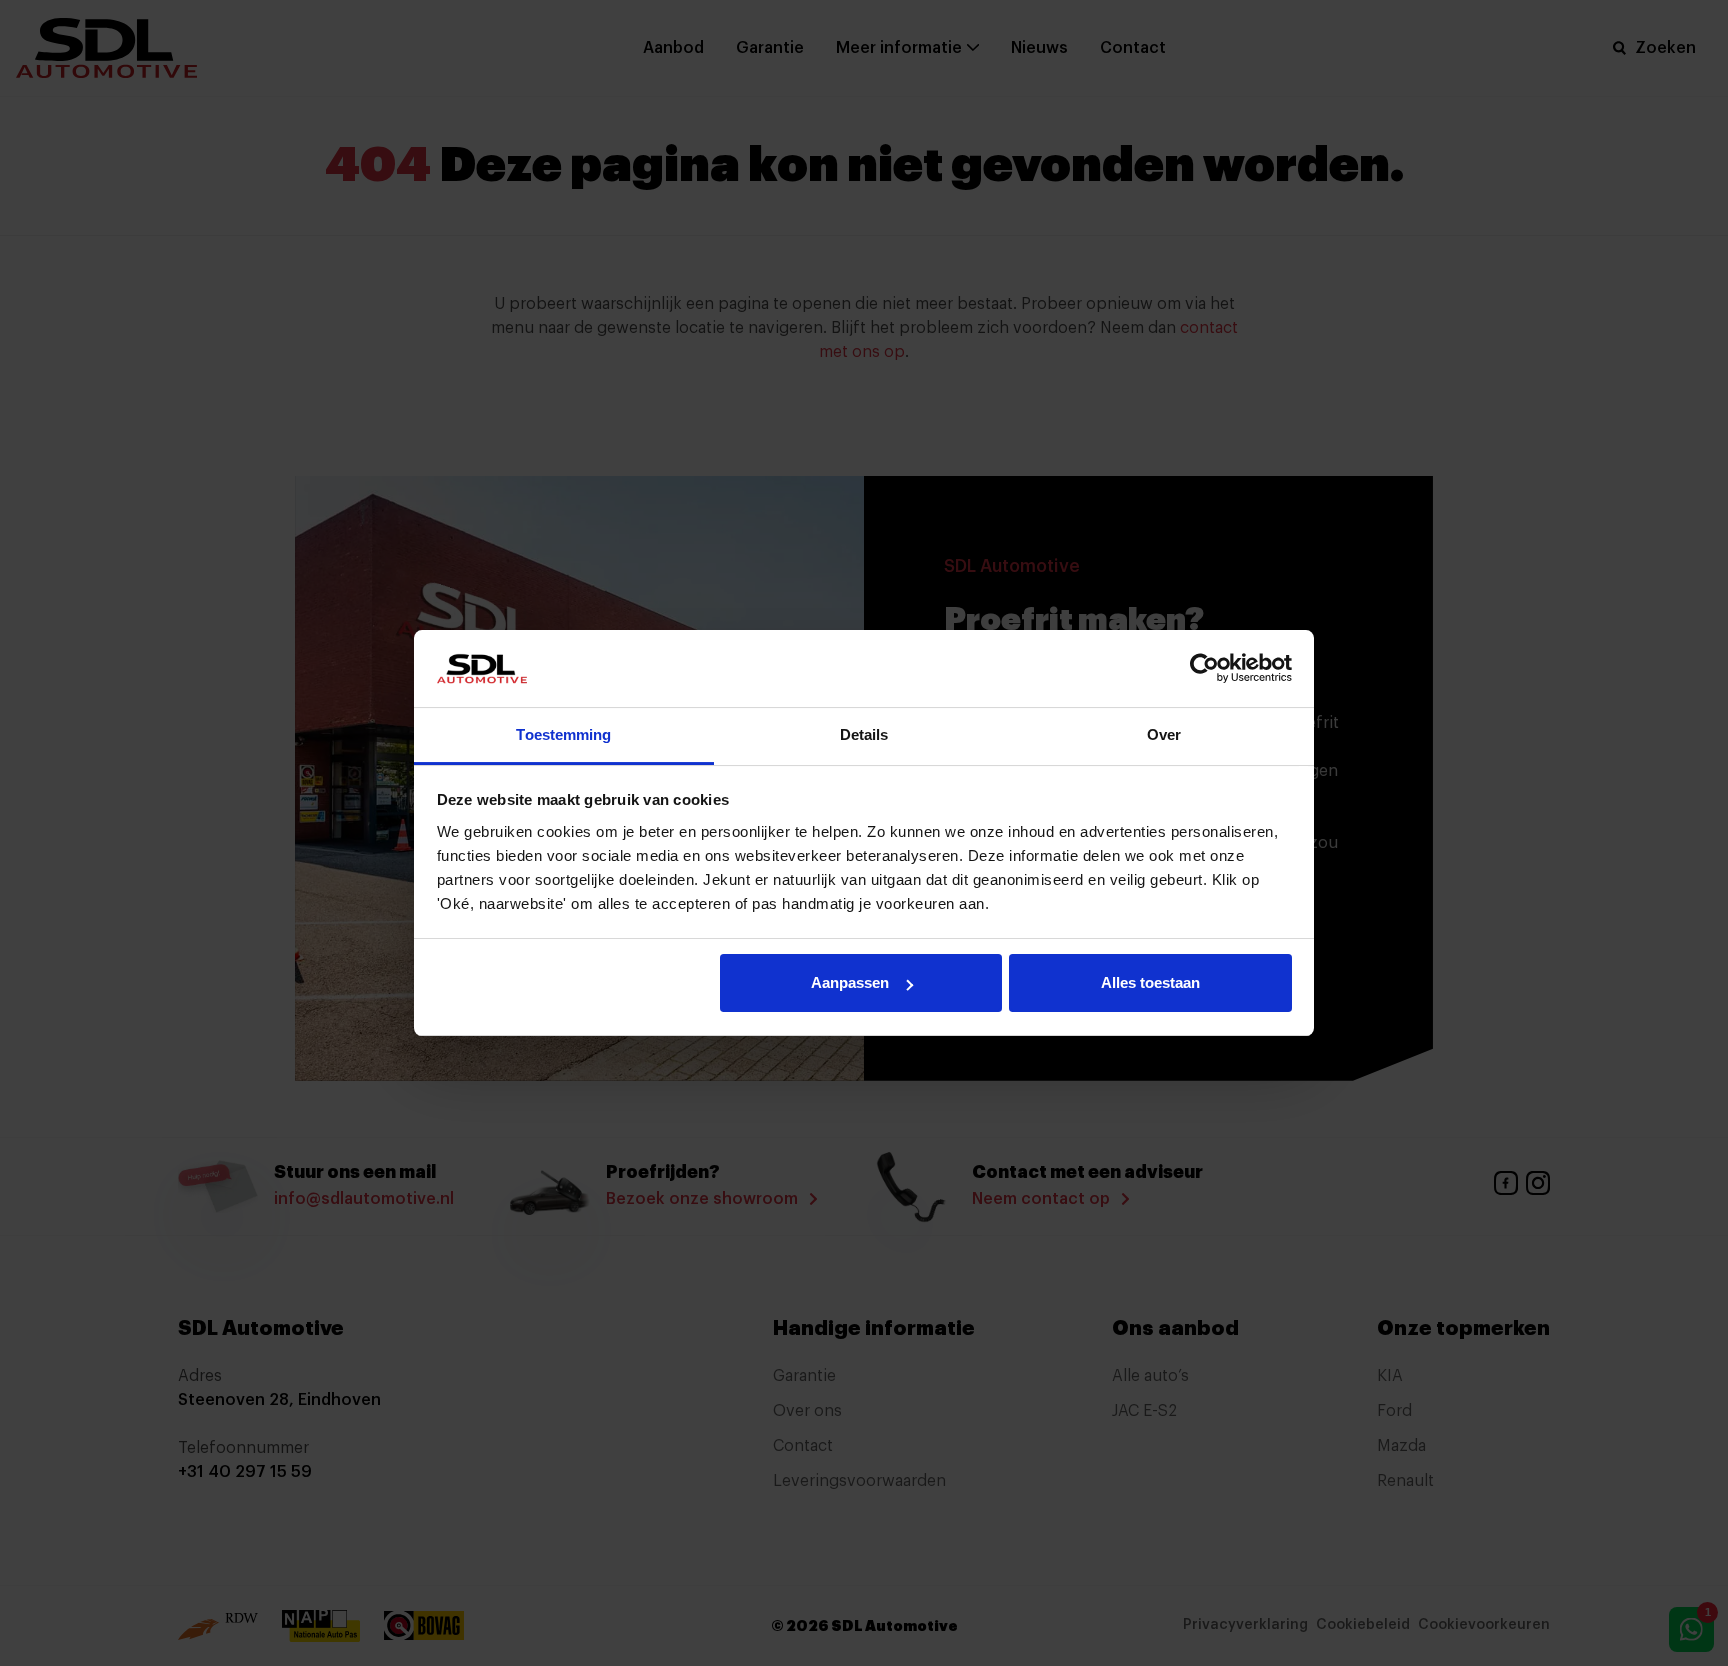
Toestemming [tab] (563, 734)
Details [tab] (864, 734)
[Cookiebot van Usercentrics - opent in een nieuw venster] (1204, 668)
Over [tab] (1164, 734)
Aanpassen (850, 982)
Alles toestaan (1150, 982)
